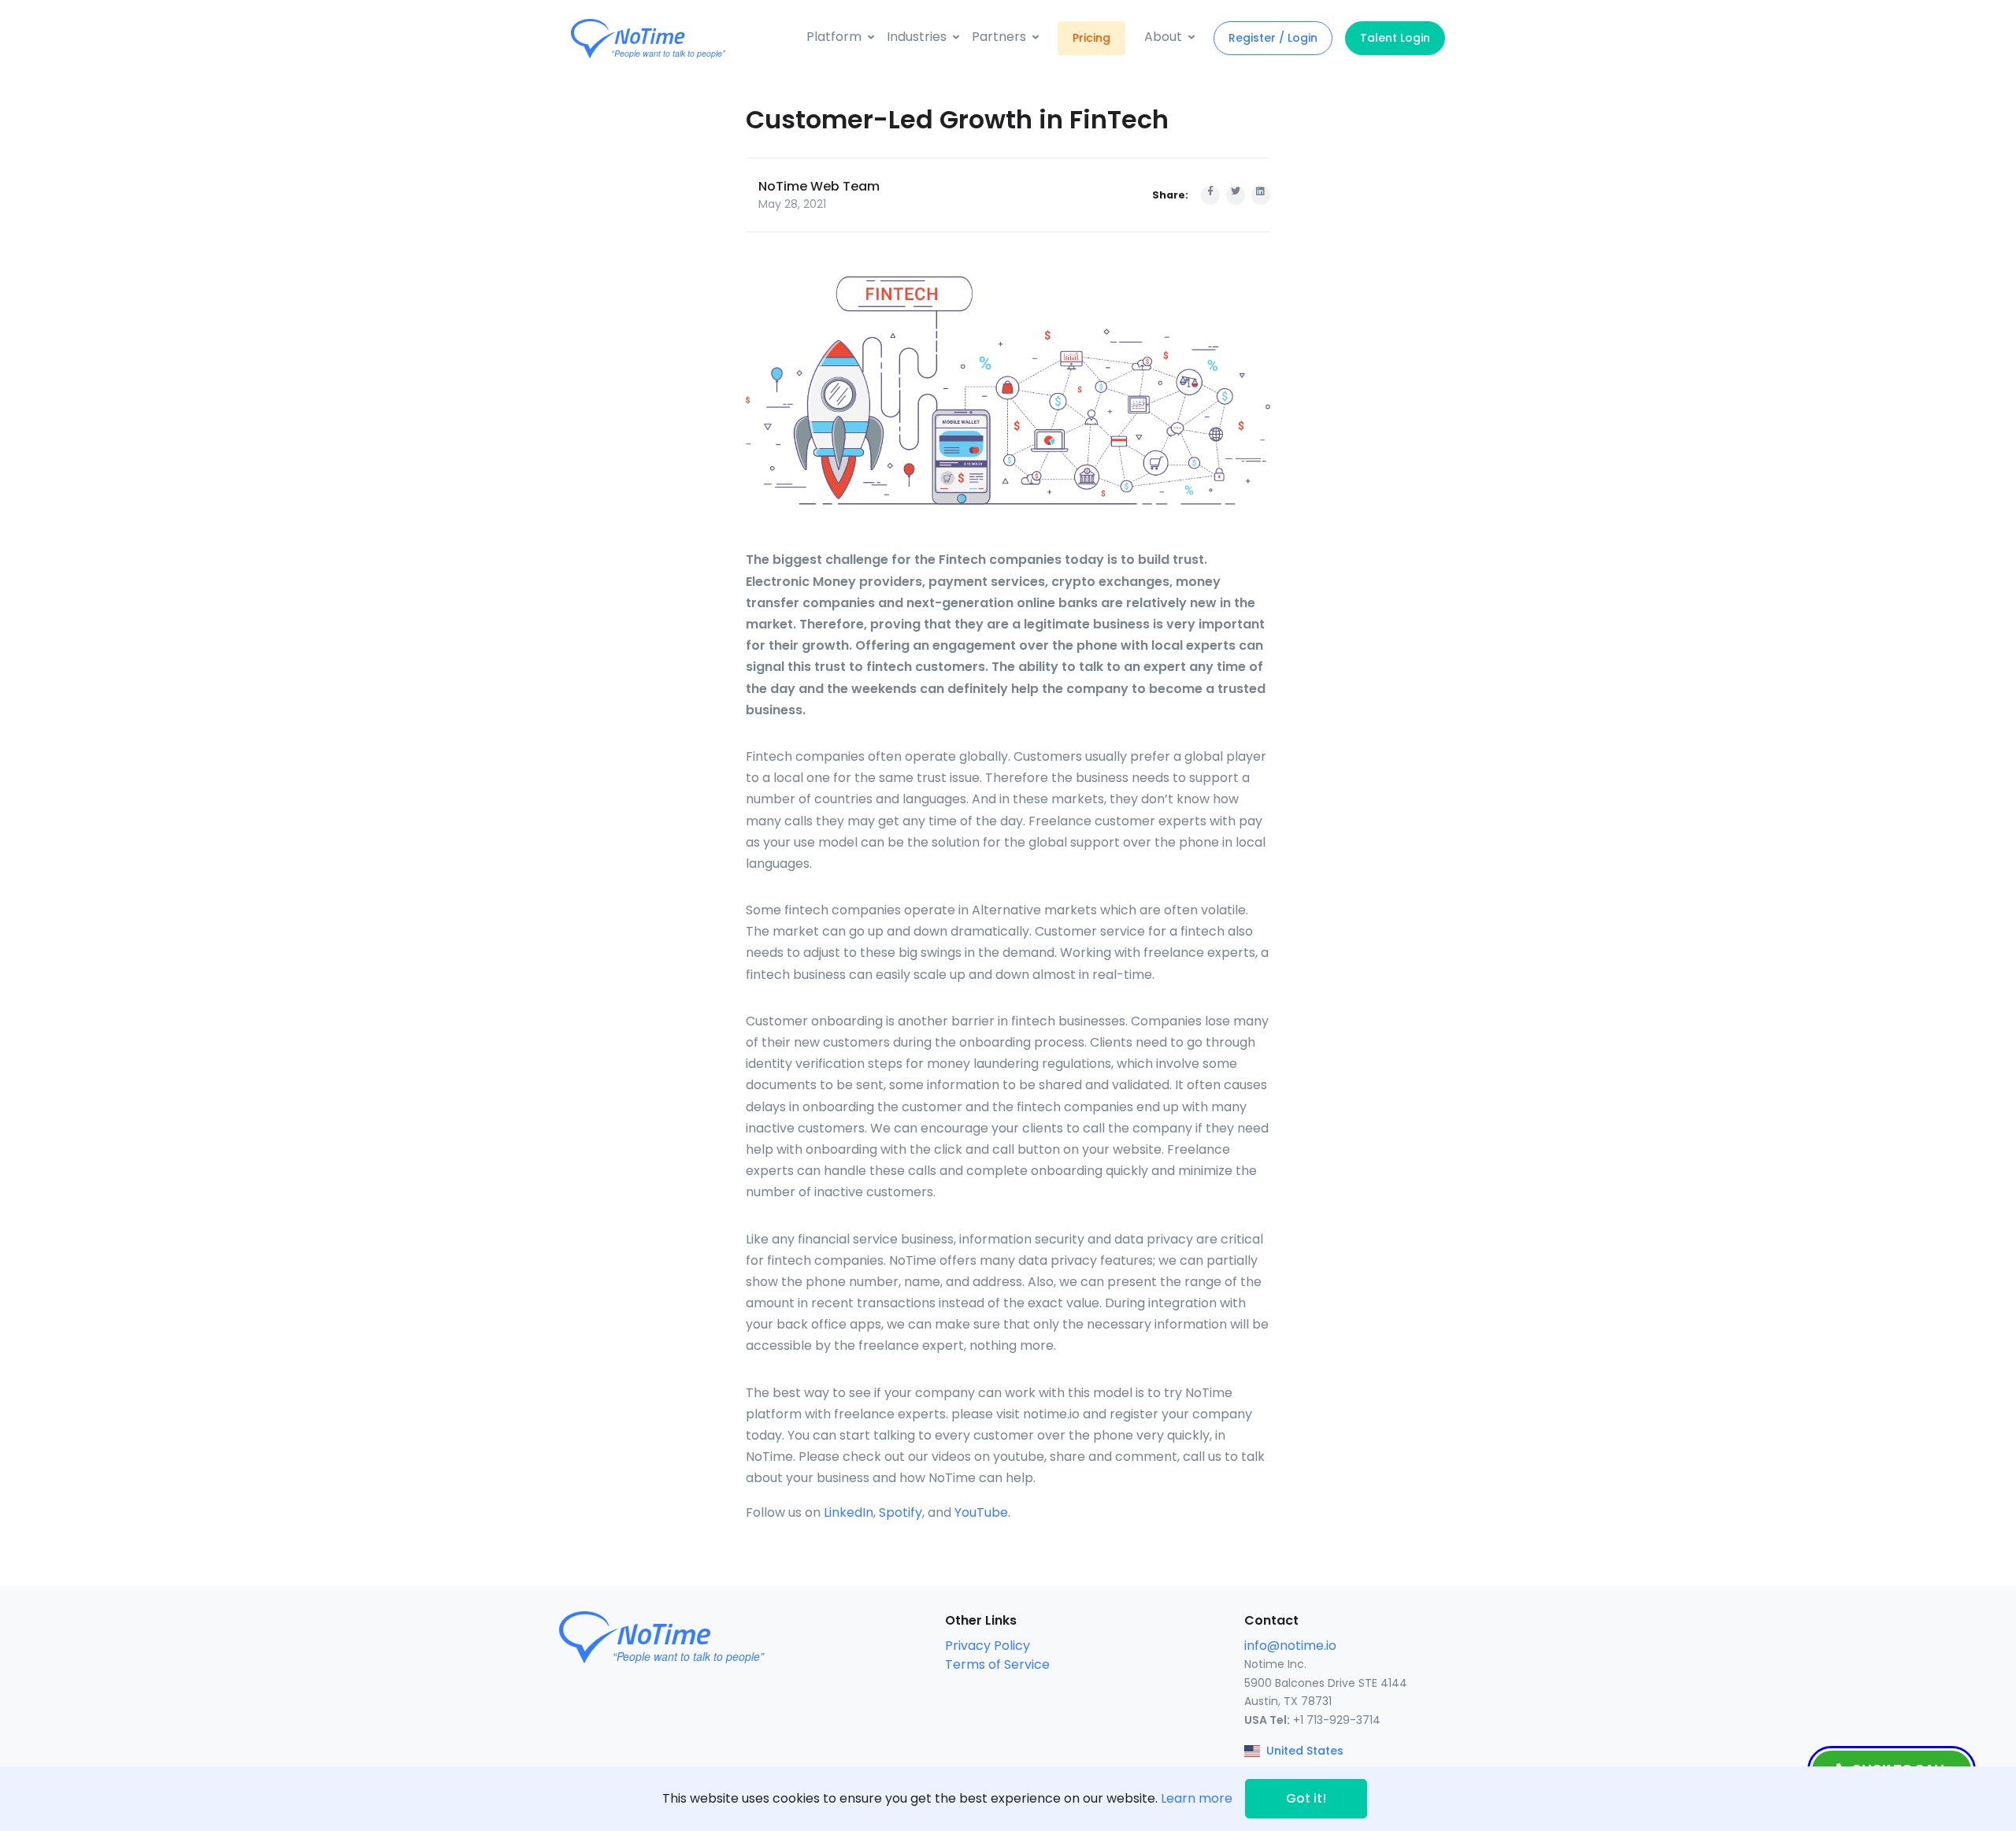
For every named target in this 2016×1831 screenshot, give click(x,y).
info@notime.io (1290, 1646)
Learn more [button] (1197, 1798)
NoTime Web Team (819, 186)
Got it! (1306, 1798)
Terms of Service (997, 1664)
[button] (840, 37)
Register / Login (1273, 38)
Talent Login (1395, 38)
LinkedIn (849, 1512)
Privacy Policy (988, 1646)
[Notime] (677, 39)
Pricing (1091, 38)
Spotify (901, 1512)
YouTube (981, 1512)
